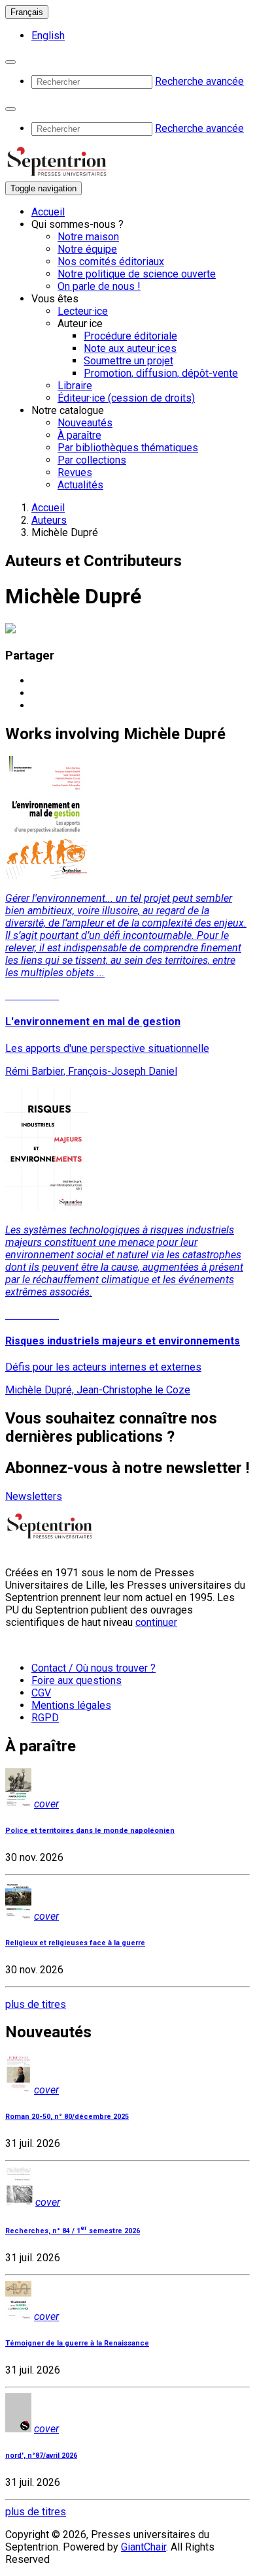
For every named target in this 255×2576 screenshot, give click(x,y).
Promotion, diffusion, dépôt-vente (161, 373)
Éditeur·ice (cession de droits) (126, 398)
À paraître (79, 435)
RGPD (45, 1718)
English (48, 36)
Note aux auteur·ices (130, 348)
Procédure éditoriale (130, 336)
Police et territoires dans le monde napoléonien (90, 1831)
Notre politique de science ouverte (137, 274)
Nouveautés (85, 423)
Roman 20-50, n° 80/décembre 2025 (67, 2117)
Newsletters (34, 1496)
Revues (75, 472)
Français (27, 12)
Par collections (92, 460)
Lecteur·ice (83, 311)
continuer (156, 1622)
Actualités (80, 485)
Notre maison (88, 237)
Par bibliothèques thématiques (128, 448)
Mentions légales (71, 1705)
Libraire (75, 386)
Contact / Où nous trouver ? (93, 1668)
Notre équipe (87, 249)
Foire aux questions (76, 1680)
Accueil (48, 212)
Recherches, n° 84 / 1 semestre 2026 (73, 2231)
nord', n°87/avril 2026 (41, 2456)
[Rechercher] (10, 62)
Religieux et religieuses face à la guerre (75, 1943)
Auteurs (49, 520)
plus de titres (36, 2004)
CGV (41, 1693)
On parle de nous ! (99, 286)
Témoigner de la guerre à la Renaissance (77, 2343)
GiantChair (144, 2547)
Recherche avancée (199, 81)
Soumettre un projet (128, 361)
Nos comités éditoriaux (111, 262)
